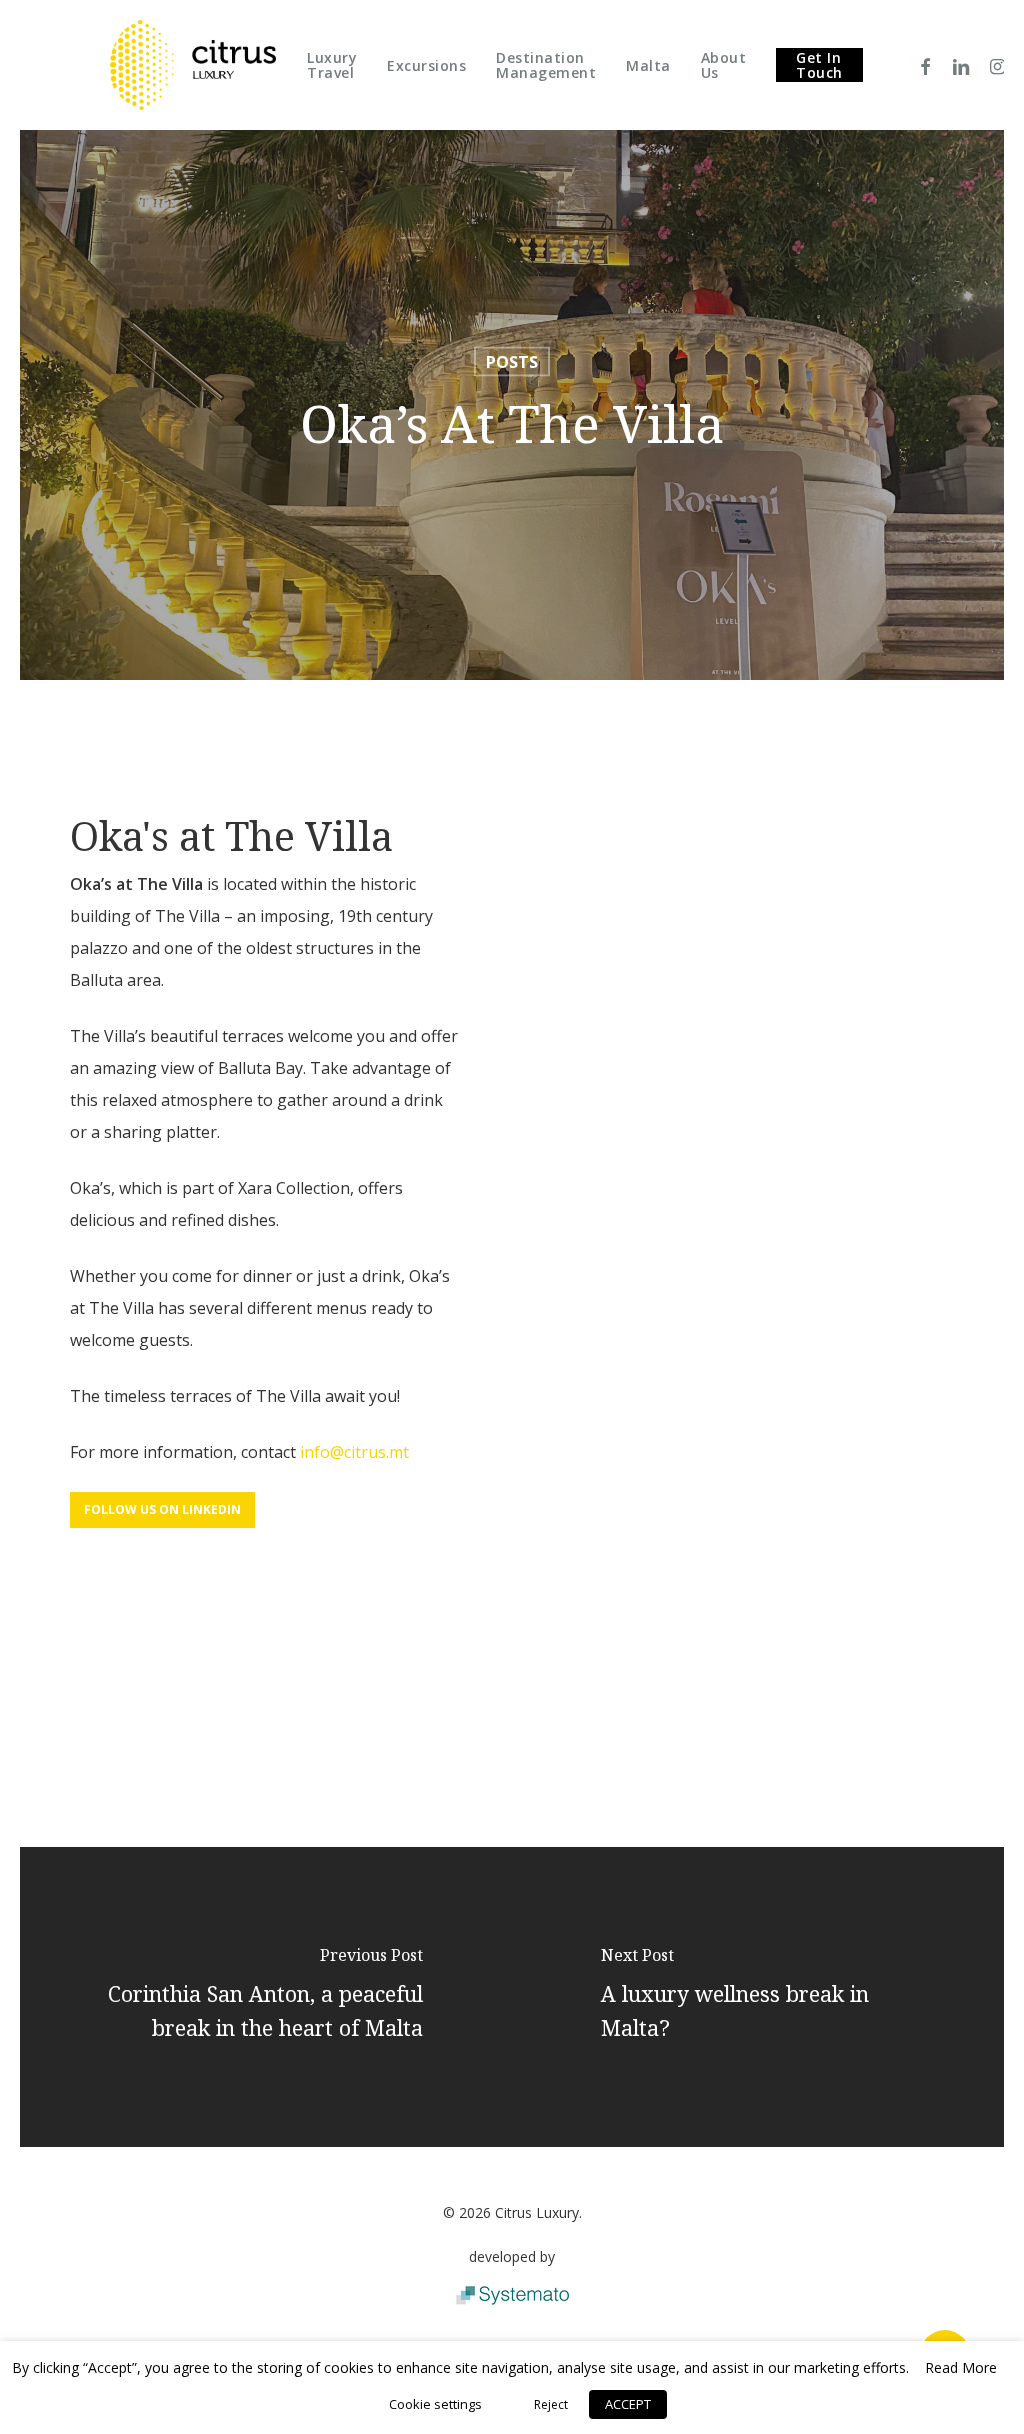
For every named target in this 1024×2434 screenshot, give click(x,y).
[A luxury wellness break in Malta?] (758, 1997)
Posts (512, 362)
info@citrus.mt (354, 1452)
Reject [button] (551, 2404)
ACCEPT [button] (628, 2404)
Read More (961, 2367)
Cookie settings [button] (435, 2404)
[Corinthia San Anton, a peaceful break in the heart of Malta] (265, 1997)
